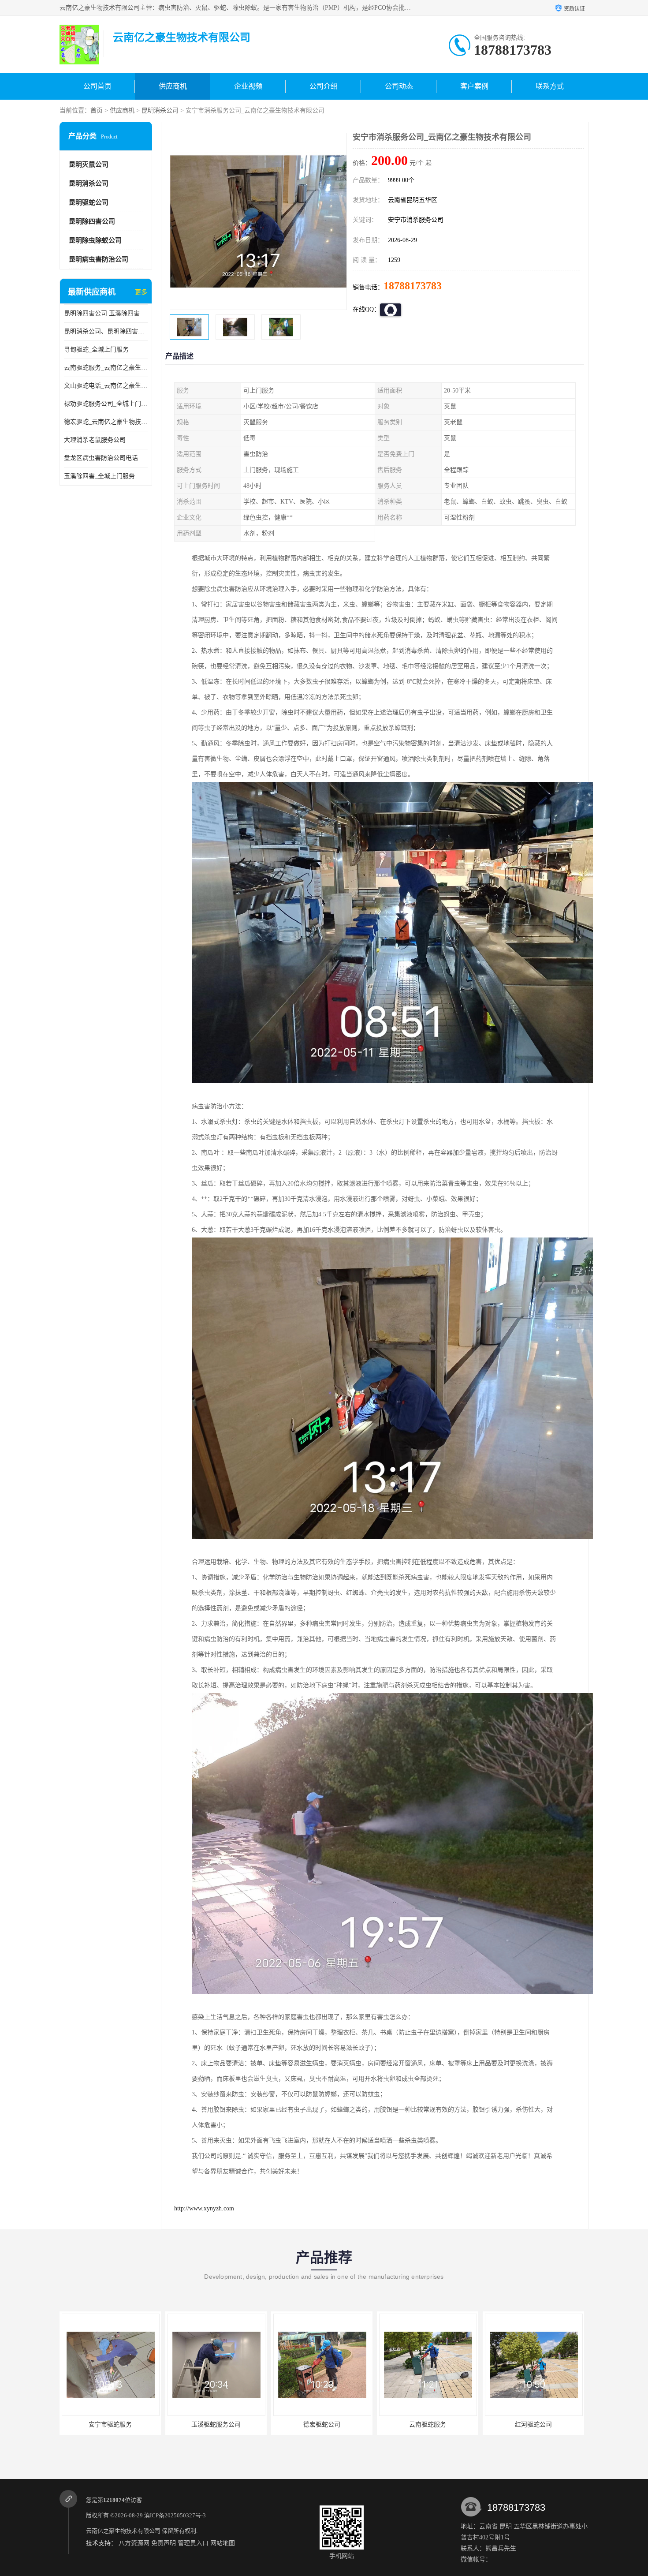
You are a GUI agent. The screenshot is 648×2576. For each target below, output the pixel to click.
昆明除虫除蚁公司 (95, 240)
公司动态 (399, 86)
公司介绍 (324, 86)
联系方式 (550, 86)
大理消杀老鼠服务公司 (95, 440)
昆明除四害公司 (92, 221)
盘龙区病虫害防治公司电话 (101, 458)
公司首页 (97, 86)
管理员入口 (193, 2543)
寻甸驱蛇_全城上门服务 (96, 350)
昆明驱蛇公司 (89, 202)
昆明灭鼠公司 (89, 165)
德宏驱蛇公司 (110, 2425)
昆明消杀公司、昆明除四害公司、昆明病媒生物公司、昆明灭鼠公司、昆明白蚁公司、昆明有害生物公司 (106, 331)
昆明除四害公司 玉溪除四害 (102, 313)
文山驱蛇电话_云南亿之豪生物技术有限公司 (106, 386)
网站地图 (223, 2543)
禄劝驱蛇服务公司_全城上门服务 (106, 404)
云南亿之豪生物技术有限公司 (123, 2531)
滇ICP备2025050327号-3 (175, 2515)
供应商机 (173, 86)
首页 (97, 110)
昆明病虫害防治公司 (99, 259)
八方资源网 (134, 2543)
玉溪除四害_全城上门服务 (99, 476)
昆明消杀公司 (160, 110)
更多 (141, 292)
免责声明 (164, 2543)
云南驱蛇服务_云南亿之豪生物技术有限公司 (106, 368)
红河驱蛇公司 (322, 2425)
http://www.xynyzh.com (204, 2208)
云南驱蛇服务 (216, 2425)
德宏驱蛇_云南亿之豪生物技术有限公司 (106, 422)
